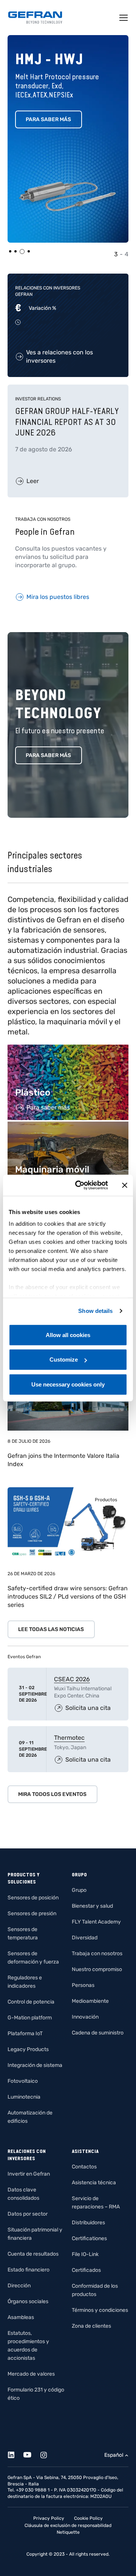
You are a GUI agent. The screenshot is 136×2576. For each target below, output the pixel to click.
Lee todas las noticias (51, 1629)
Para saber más (48, 119)
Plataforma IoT (25, 2034)
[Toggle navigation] (124, 18)
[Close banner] (125, 1185)
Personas (83, 1985)
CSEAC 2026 (72, 1679)
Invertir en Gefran (29, 2174)
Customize (64, 1360)
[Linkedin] (15, 2454)
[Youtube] (32, 2454)
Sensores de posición (33, 1898)
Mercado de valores (31, 2374)
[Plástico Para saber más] (68, 1049)
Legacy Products (28, 2049)
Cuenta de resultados (33, 2254)
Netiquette (68, 2532)
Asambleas (21, 2317)
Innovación (85, 2017)
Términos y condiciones (100, 2310)
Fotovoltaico (23, 2081)
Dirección (19, 2286)
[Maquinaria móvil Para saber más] (68, 1126)
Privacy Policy (49, 2518)
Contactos (84, 2167)
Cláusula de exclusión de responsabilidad (68, 2525)
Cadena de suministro (98, 2033)
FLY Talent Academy (96, 1922)
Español (114, 2455)
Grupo (79, 1890)
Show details (95, 1311)
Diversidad (85, 1938)
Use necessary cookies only (68, 1384)
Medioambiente (90, 2001)
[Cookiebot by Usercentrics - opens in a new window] (80, 1185)
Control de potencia (31, 2002)
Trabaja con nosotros (97, 1954)
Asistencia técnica (94, 2183)
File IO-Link (85, 2254)
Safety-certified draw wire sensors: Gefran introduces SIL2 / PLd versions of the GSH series (68, 1597)
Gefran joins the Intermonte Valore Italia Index (63, 1460)
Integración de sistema (35, 2065)
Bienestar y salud (92, 1906)
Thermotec (69, 1738)
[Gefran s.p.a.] (35, 18)
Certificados (86, 2270)
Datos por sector (28, 2214)
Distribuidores (88, 2223)
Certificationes (89, 2238)
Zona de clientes (91, 2326)
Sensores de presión (32, 1914)
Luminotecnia (24, 2097)
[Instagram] (48, 2454)
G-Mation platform (30, 2018)
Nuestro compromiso (97, 1969)
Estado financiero (29, 2270)
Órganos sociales (28, 2301)
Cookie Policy (88, 2518)
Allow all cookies (68, 1335)
